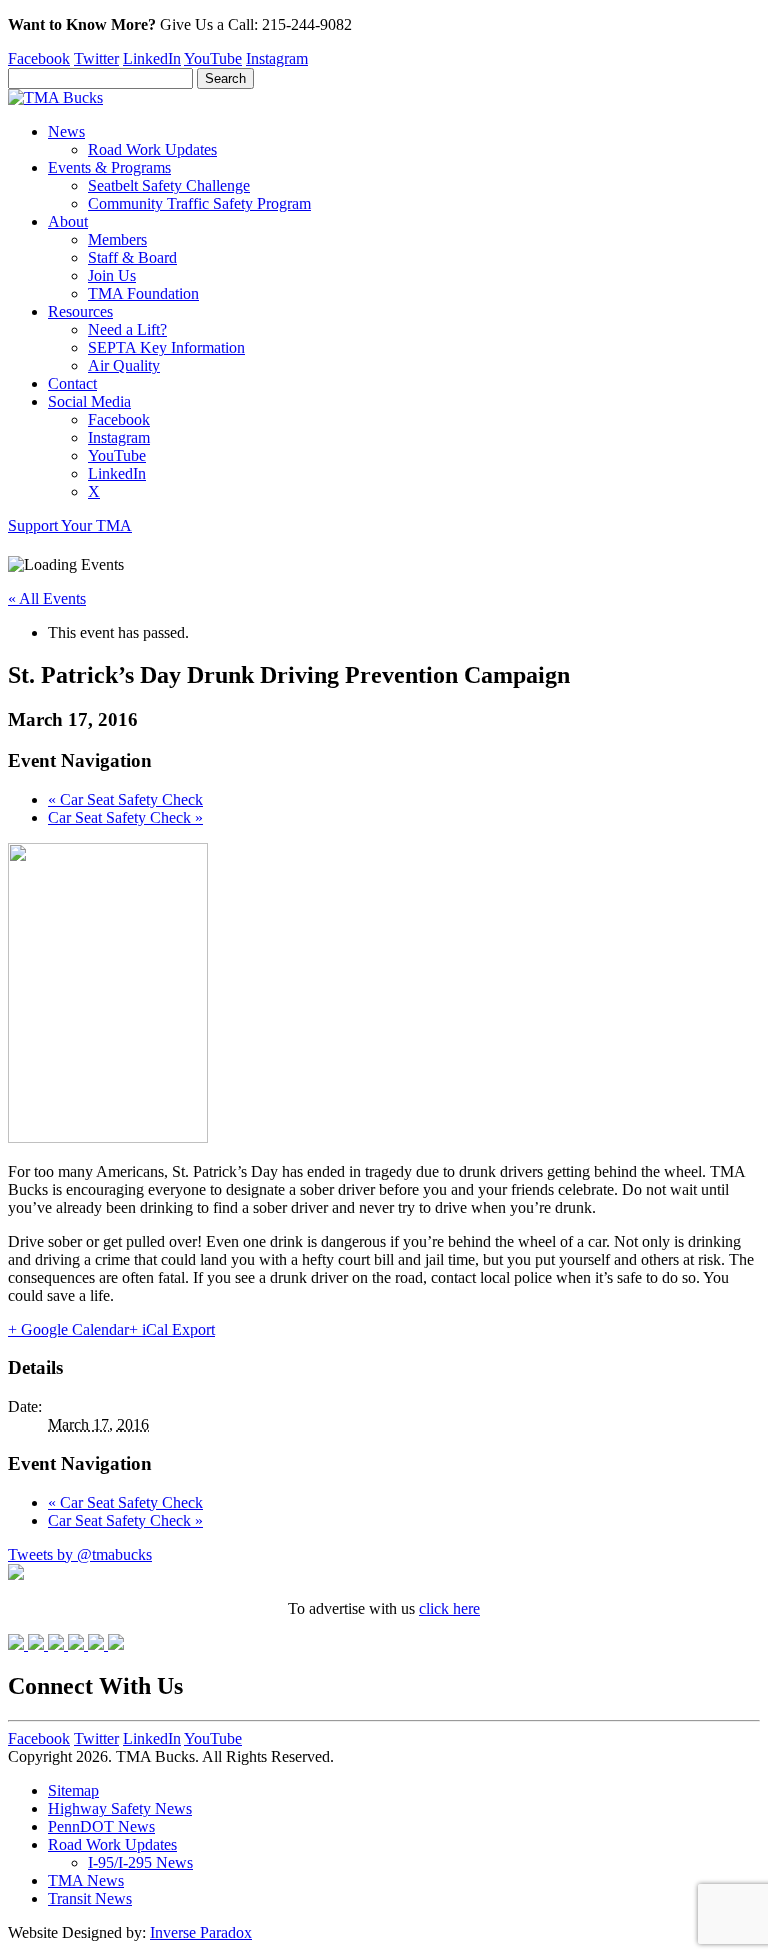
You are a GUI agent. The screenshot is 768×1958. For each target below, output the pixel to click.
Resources (80, 311)
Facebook (39, 58)
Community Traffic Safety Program (199, 203)
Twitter (96, 58)
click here (449, 1608)
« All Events (47, 598)
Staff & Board (132, 257)
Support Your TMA (70, 525)
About (68, 221)
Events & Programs (109, 167)
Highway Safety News (120, 1808)
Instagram (277, 58)
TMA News (86, 1880)
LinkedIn (152, 58)
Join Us (112, 275)
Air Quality (124, 365)
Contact (72, 383)
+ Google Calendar (68, 1329)
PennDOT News (101, 1826)
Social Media (89, 401)
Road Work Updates (152, 149)
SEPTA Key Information (166, 347)
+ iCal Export (172, 1329)
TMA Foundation (143, 293)
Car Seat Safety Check (125, 799)
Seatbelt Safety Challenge (169, 185)
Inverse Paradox (201, 1932)
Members (117, 239)
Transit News (90, 1898)
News (66, 131)
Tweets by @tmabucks (80, 1554)
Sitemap (73, 1790)
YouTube (213, 58)
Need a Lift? (127, 329)
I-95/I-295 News (140, 1862)
